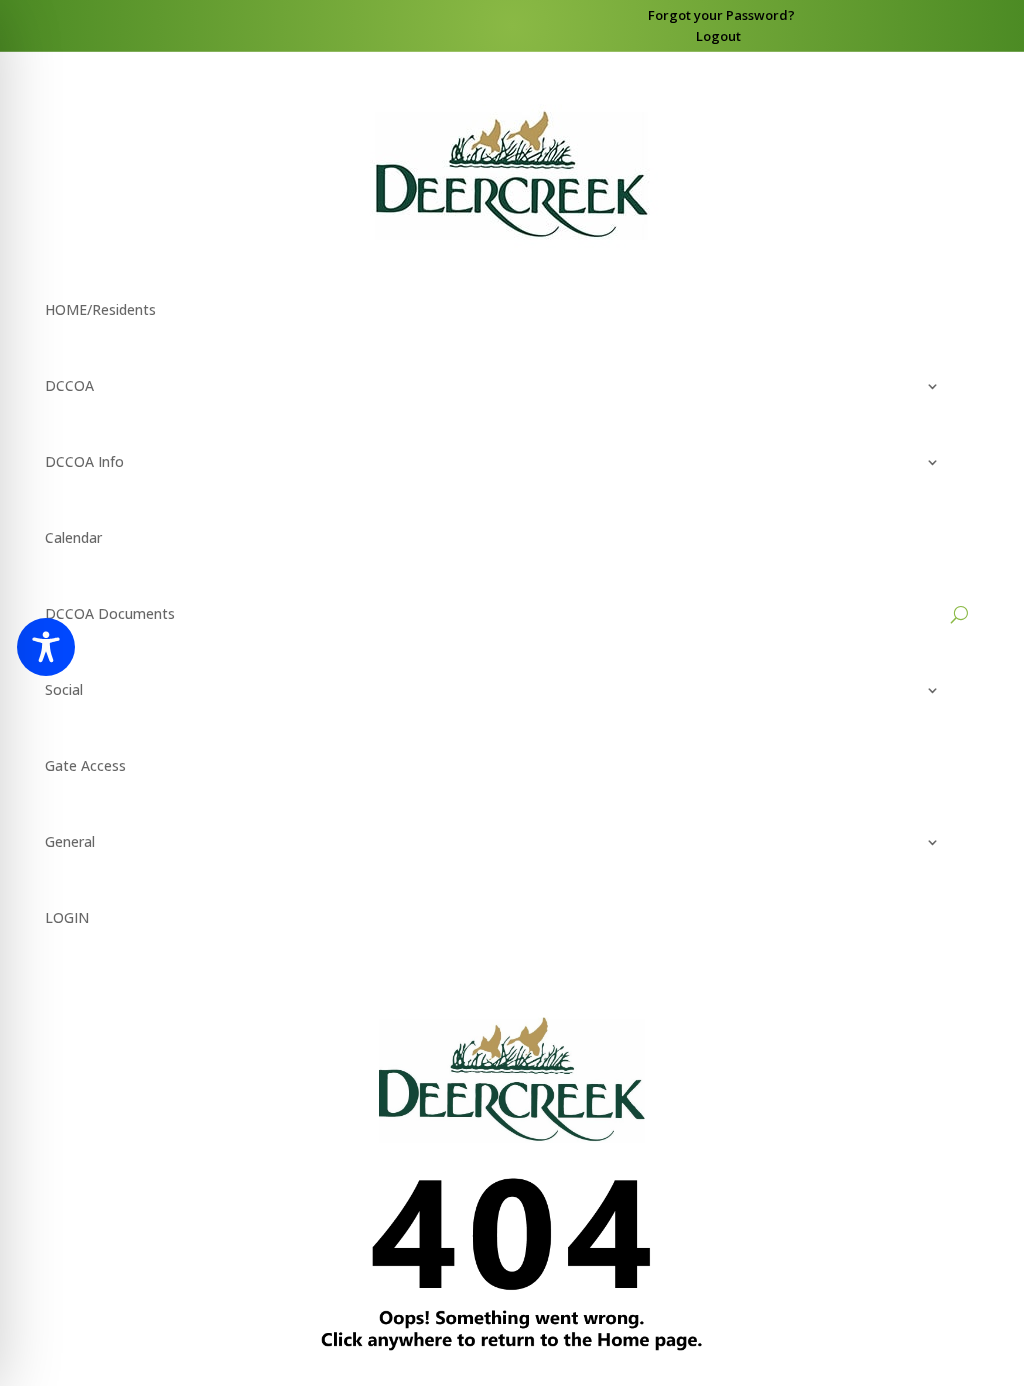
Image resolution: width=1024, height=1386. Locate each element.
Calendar (73, 537)
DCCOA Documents (110, 613)
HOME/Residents (100, 309)
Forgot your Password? (721, 15)
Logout (718, 36)
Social (64, 689)
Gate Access (85, 765)
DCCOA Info (84, 461)
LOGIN (67, 917)
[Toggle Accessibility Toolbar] (46, 647)
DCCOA (69, 385)
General (70, 841)
